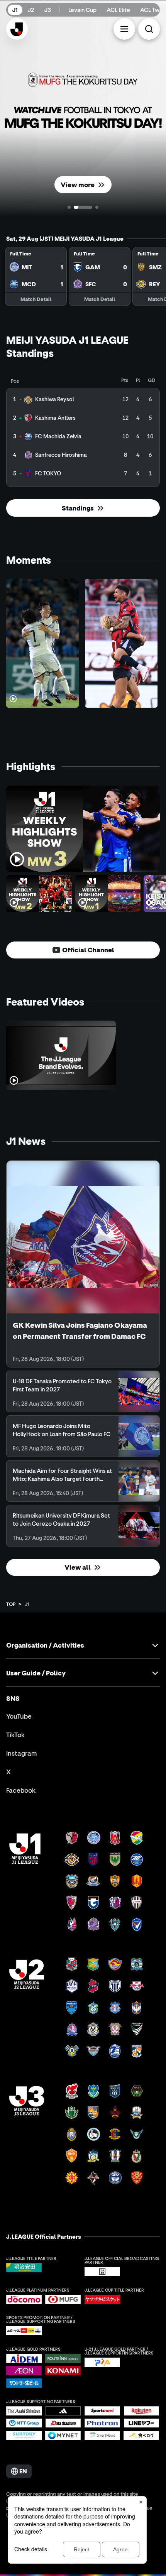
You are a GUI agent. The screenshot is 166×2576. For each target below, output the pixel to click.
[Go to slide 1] (69, 207)
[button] (124, 29)
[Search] (149, 29)
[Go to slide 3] (97, 207)
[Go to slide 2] (83, 207)
